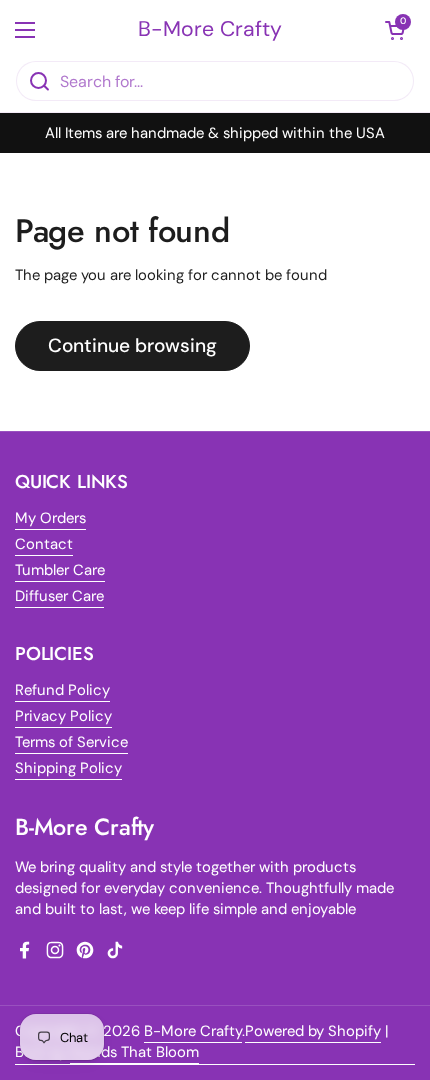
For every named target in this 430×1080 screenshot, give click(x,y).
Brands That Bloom (134, 1052)
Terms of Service (71, 742)
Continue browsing (132, 345)
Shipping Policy (68, 768)
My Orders (50, 518)
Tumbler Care (60, 570)
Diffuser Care (59, 596)
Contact (44, 544)
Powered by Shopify (313, 1031)
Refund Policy (62, 690)
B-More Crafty (210, 29)
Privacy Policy (63, 716)
